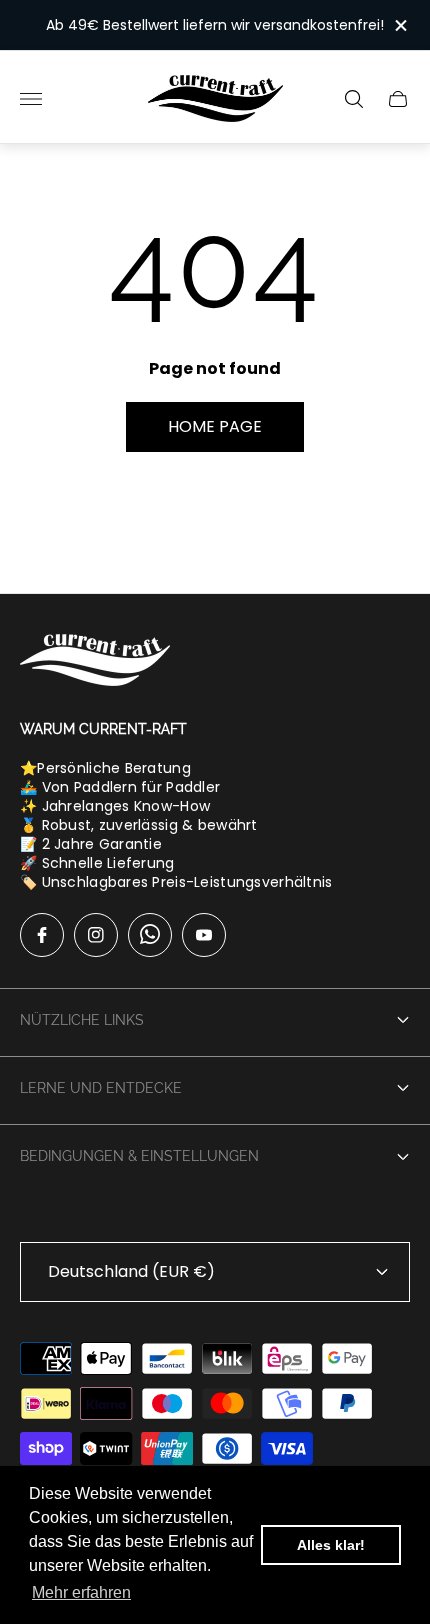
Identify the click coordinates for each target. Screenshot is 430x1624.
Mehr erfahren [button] (81, 1592)
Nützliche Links (82, 1020)
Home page (215, 426)
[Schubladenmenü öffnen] (31, 99)
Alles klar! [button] (331, 1545)
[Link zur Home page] (95, 662)
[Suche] (354, 99)
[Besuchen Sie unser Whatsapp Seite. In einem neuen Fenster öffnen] (150, 935)
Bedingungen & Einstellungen (139, 1156)
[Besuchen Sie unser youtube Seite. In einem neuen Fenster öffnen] (204, 935)
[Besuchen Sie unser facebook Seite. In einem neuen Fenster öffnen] (42, 935)
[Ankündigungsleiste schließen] (399, 25)
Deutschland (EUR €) (131, 1271)
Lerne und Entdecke (101, 1088)
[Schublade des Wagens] (398, 99)
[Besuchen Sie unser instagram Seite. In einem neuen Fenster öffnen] (96, 935)
